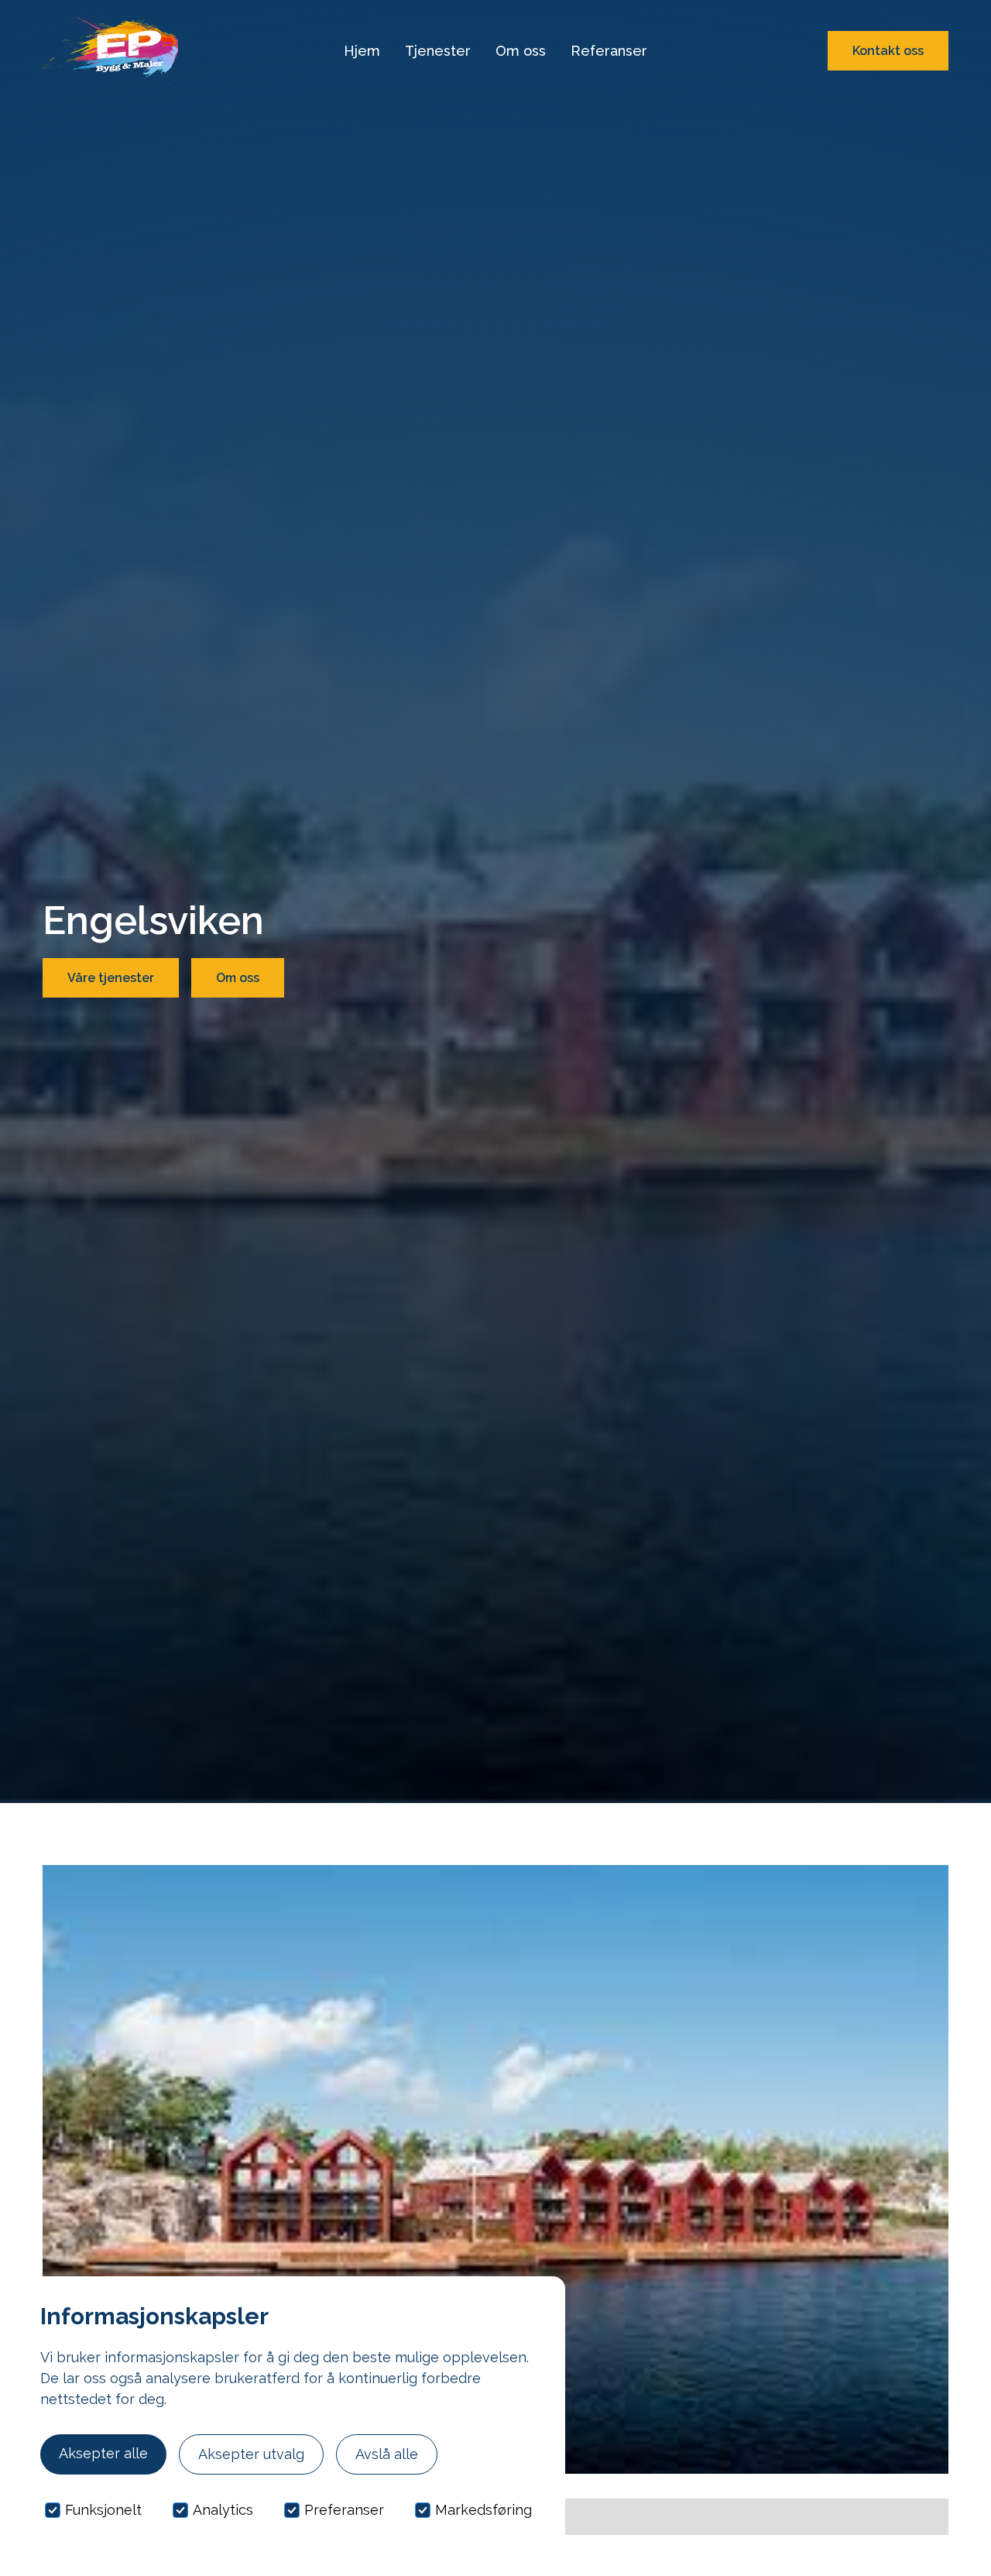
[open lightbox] (495, 2169)
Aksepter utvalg (251, 2454)
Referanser (609, 51)
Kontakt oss (888, 51)
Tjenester (438, 51)
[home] (110, 51)
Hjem (362, 51)
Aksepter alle (103, 2453)
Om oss (521, 51)
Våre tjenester (111, 978)
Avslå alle (387, 2454)
